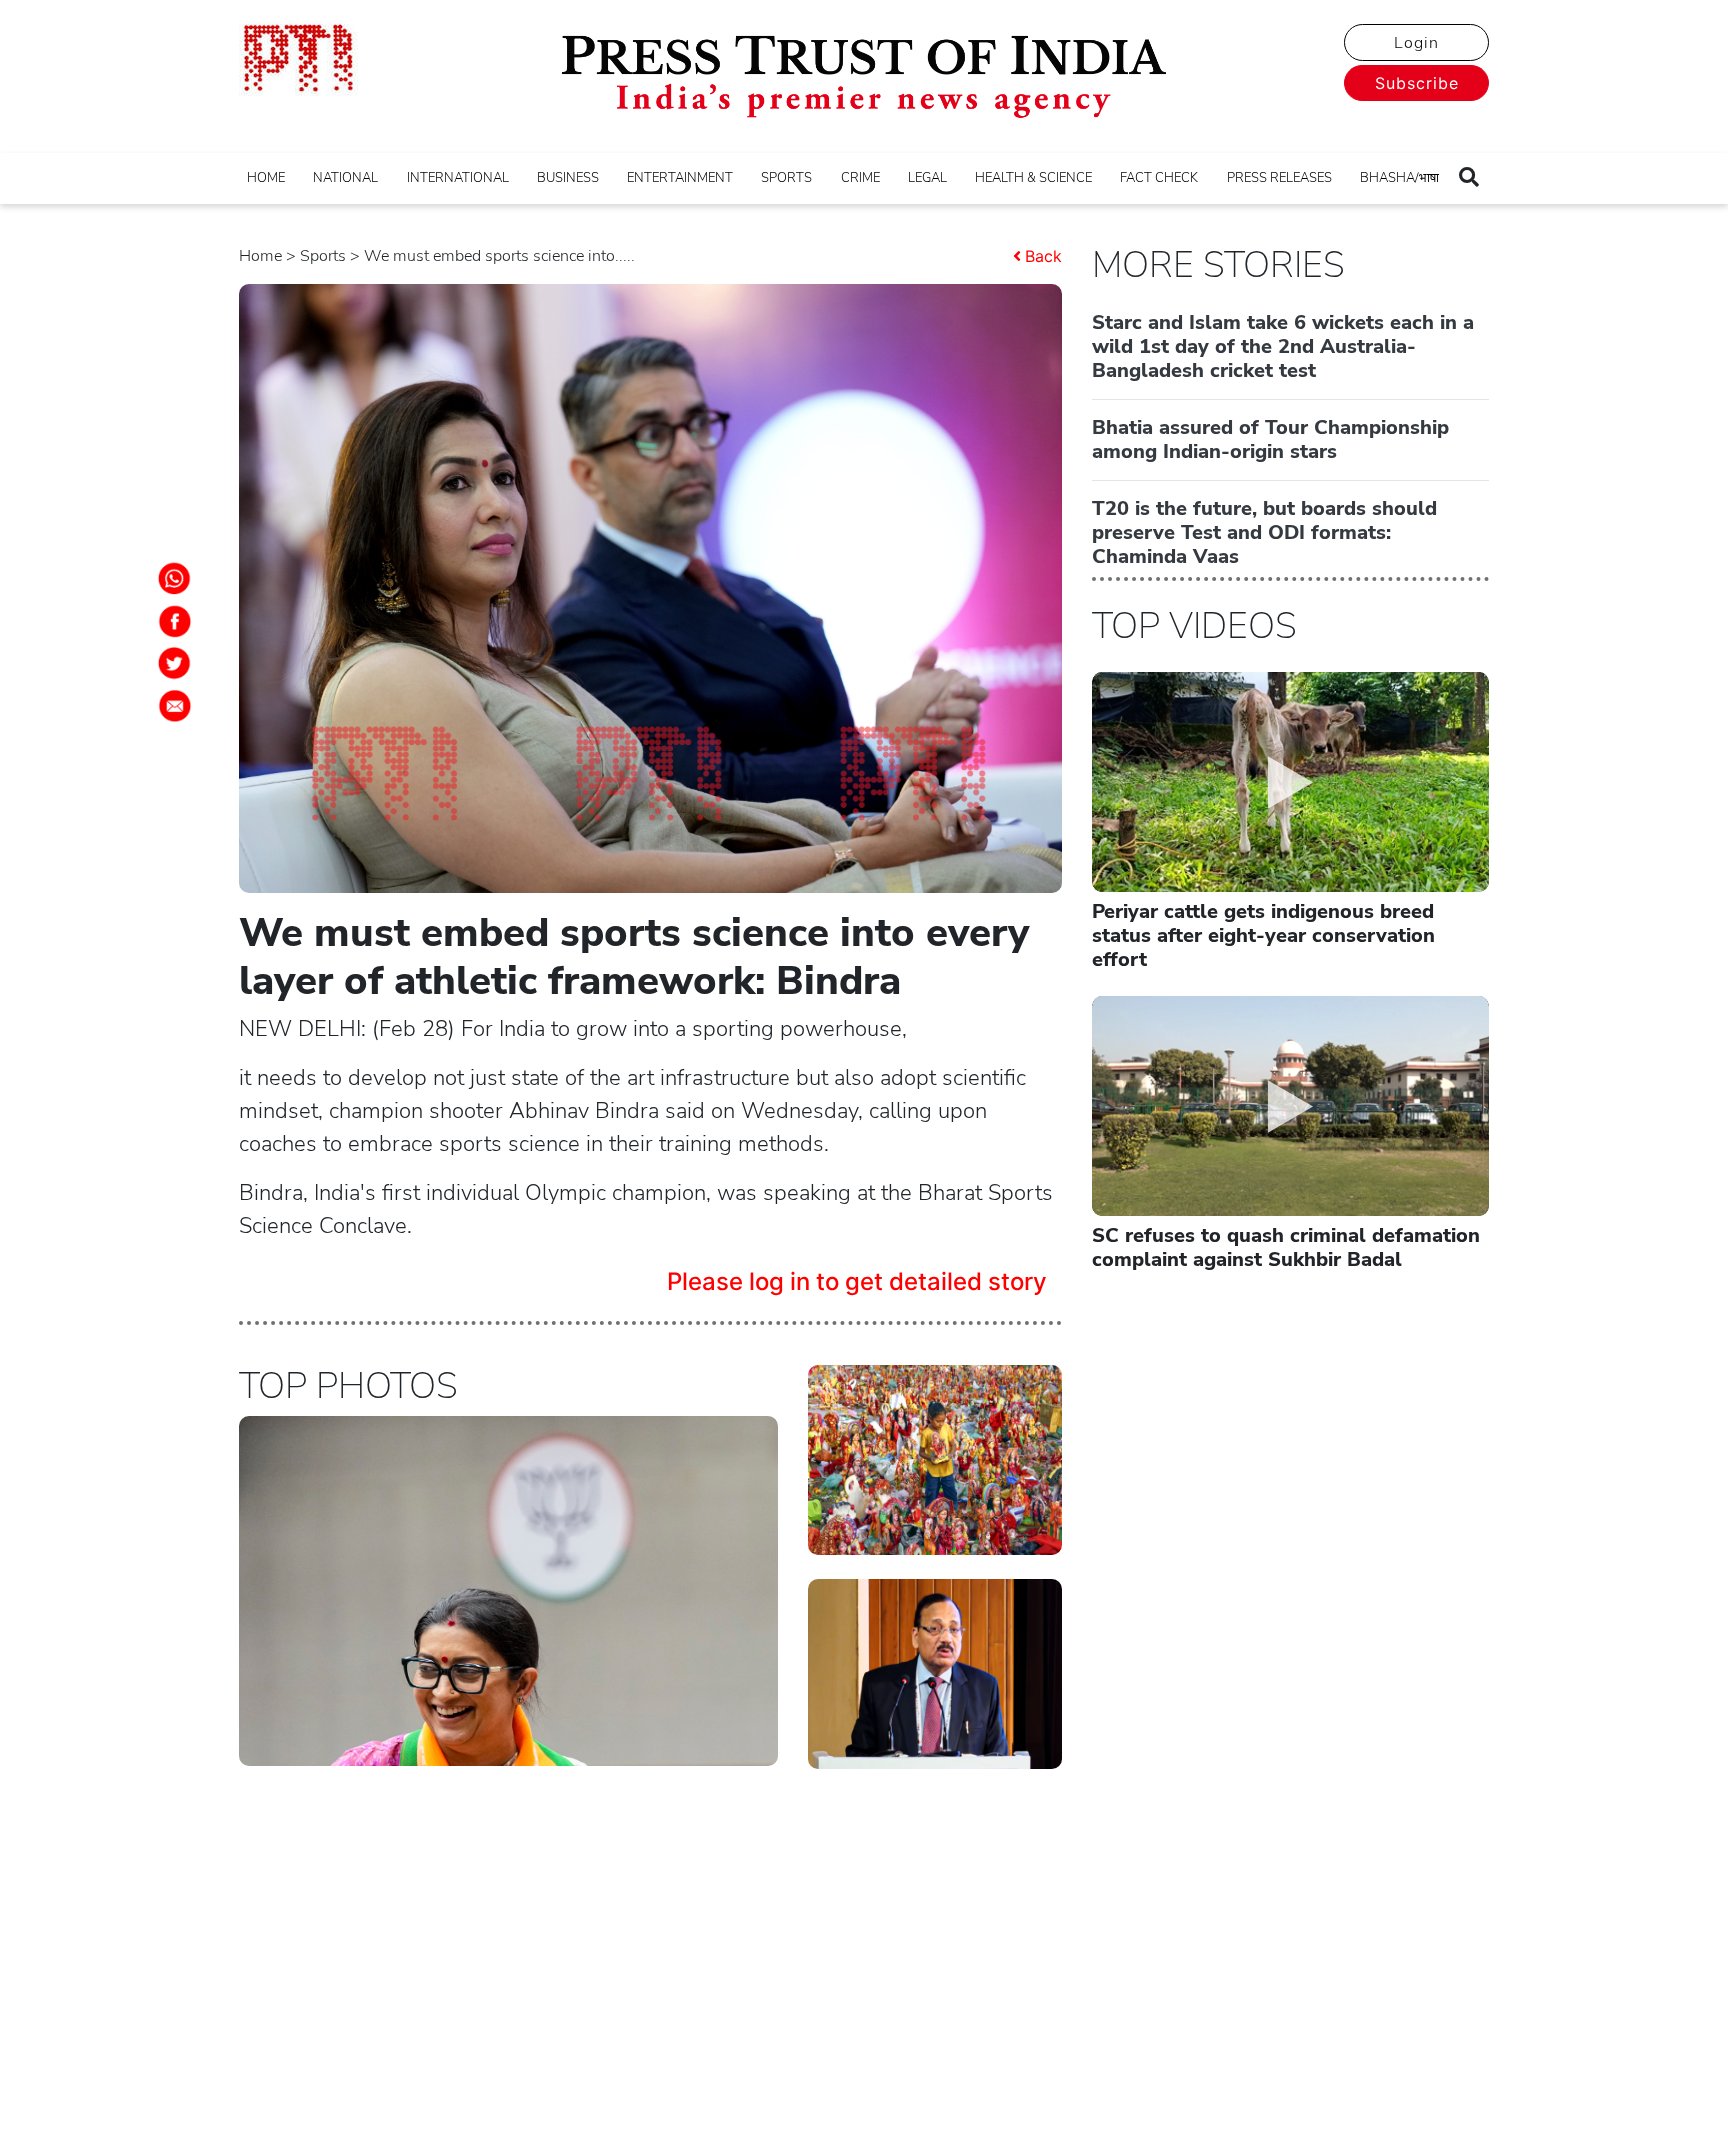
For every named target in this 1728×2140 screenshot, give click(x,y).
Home (260, 256)
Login (1416, 43)
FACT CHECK (1159, 178)
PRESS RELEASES (1279, 178)
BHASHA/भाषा (1399, 178)
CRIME (860, 178)
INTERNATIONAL (458, 178)
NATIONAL (345, 178)
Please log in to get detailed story (857, 1281)
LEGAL (927, 178)
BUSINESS (568, 178)
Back (1043, 256)
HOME (266, 178)
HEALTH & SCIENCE (1033, 178)
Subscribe (1417, 83)
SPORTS (786, 178)
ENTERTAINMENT (680, 178)
